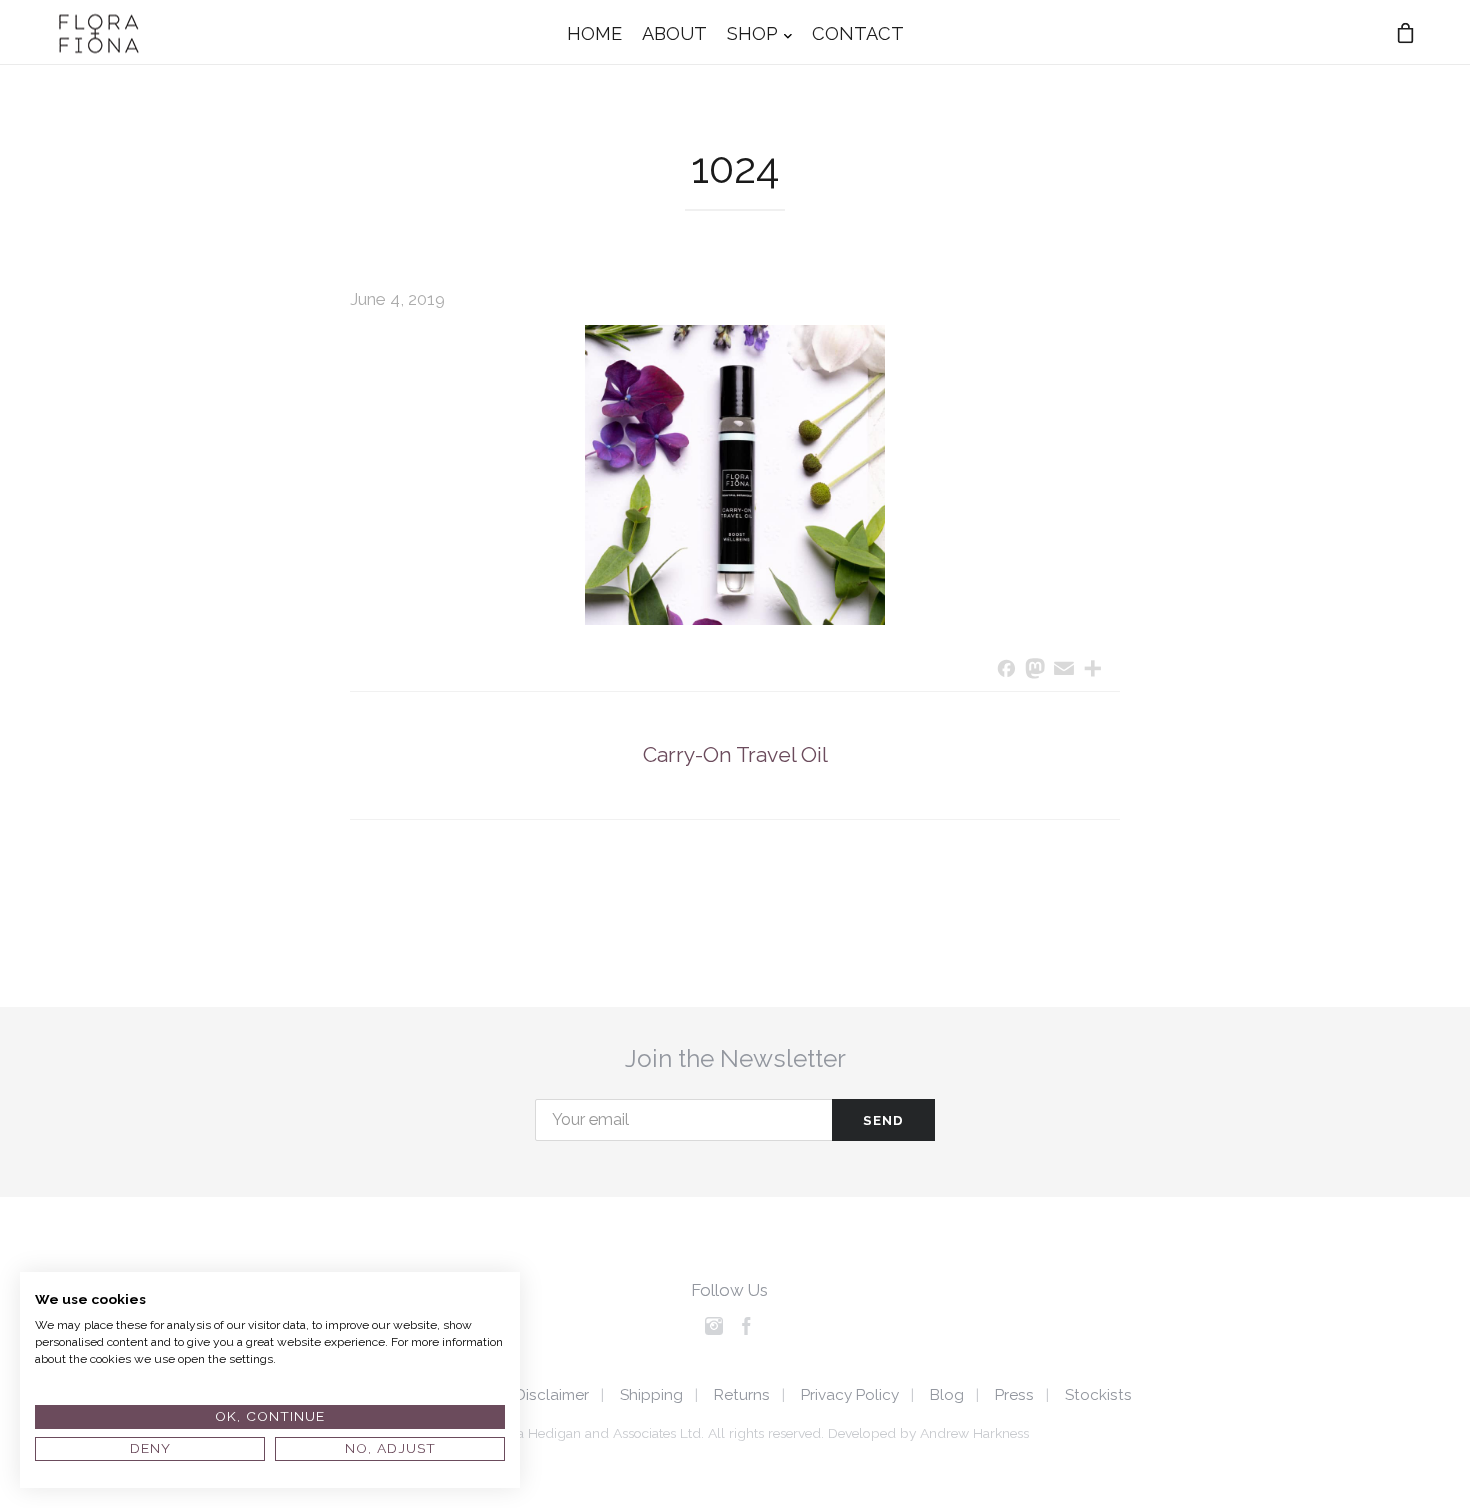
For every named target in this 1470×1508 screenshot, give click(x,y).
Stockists (1098, 1395)
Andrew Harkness (974, 1433)
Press (1014, 1395)
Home (594, 32)
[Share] (1092, 670)
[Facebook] (1006, 670)
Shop (752, 32)
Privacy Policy (850, 1395)
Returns (742, 1395)
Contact (858, 32)
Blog (947, 1395)
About (674, 32)
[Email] (1064, 670)
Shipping (651, 1395)
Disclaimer (552, 1395)
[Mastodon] (1035, 670)
